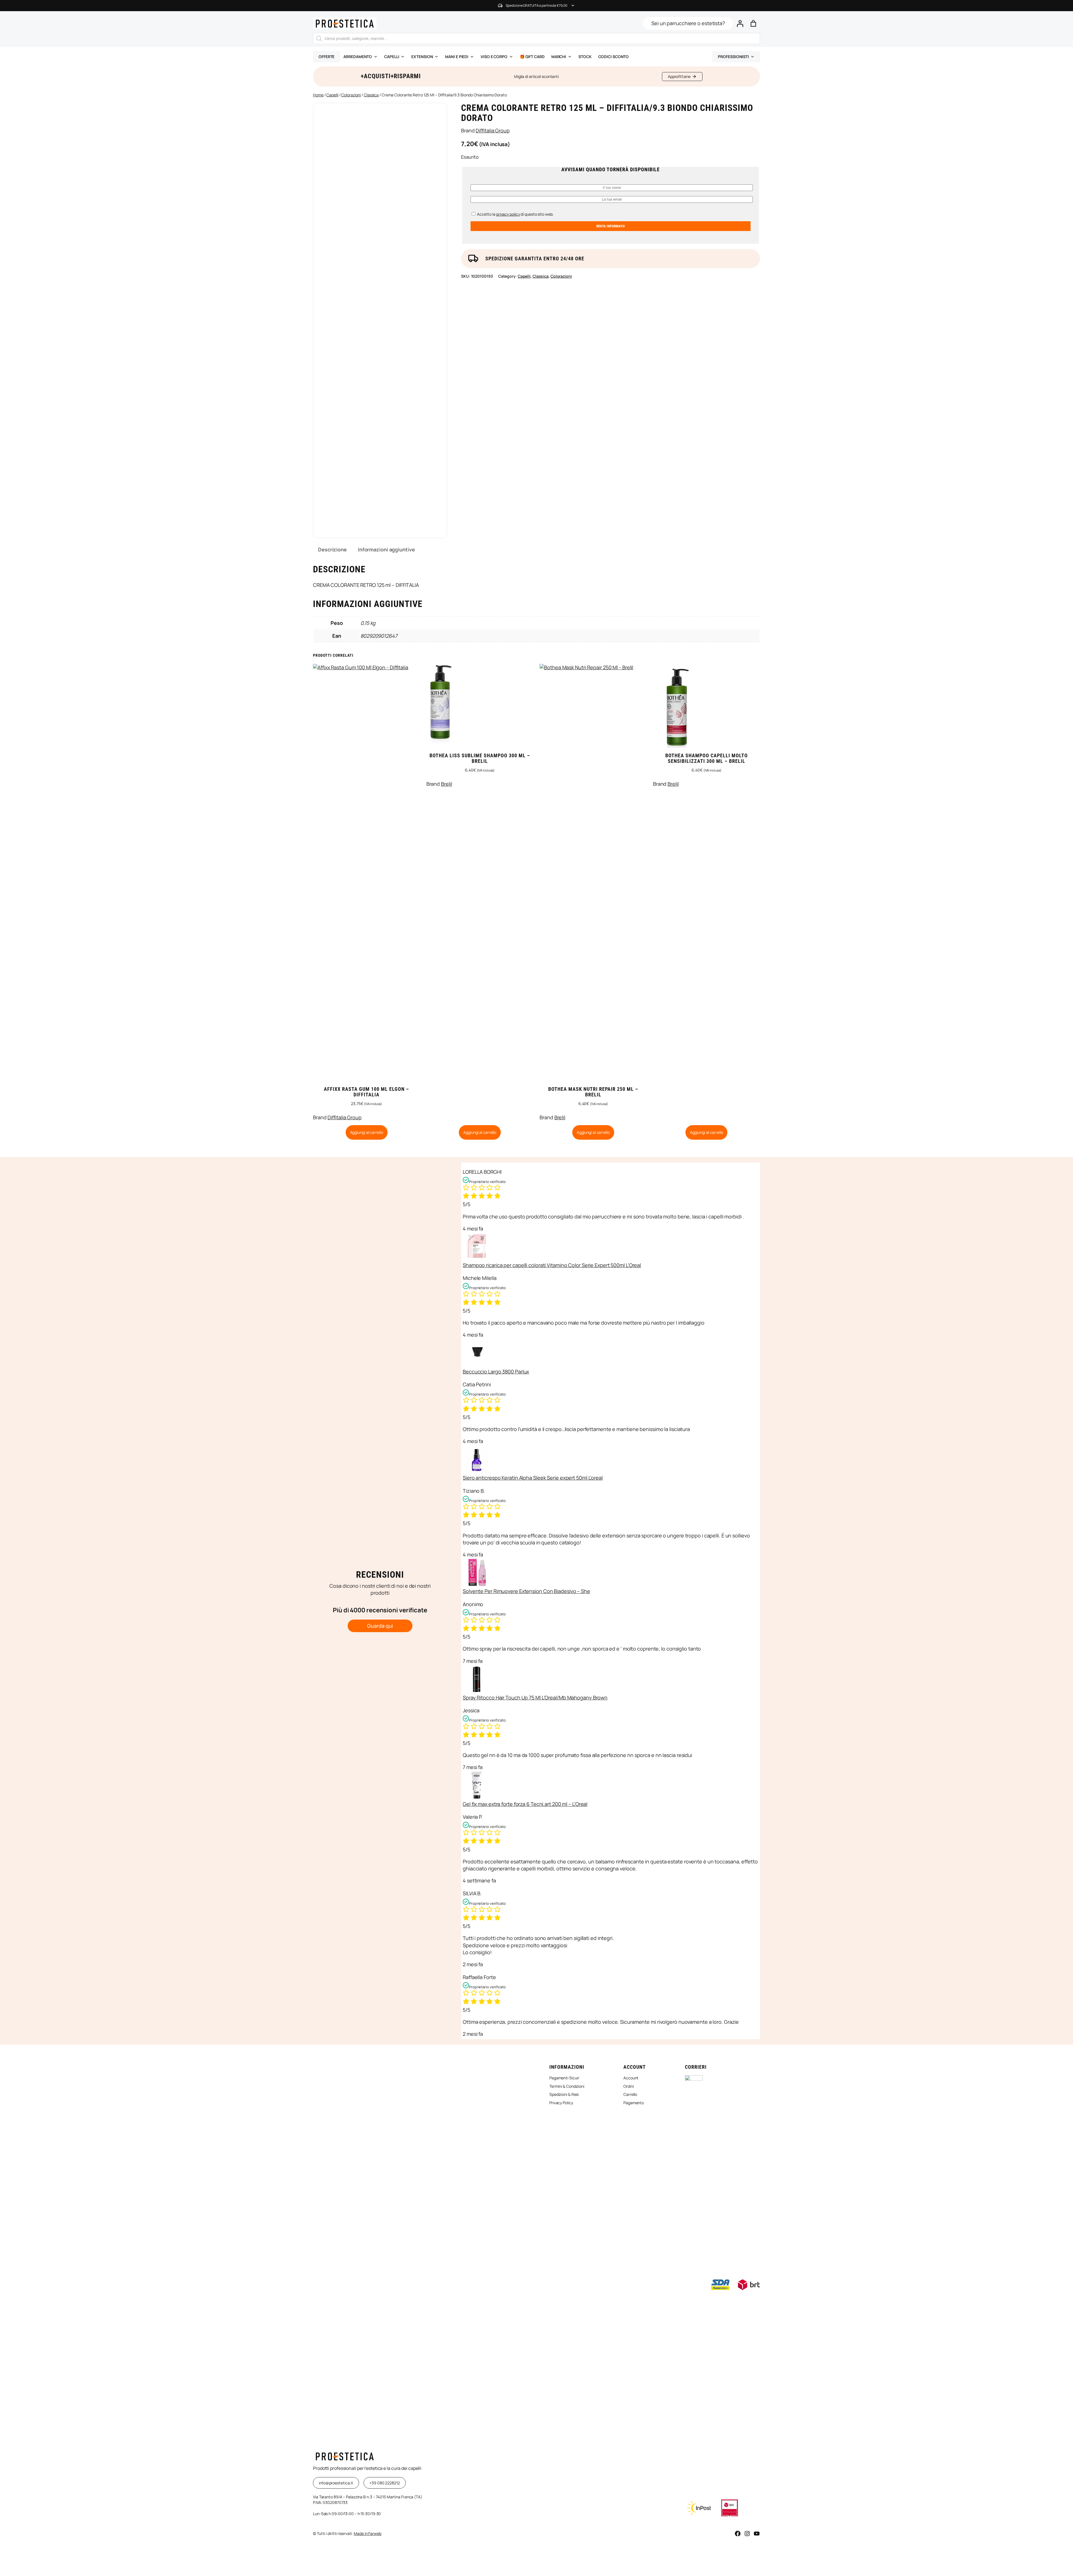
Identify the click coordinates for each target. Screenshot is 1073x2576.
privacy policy (508, 214)
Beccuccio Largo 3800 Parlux (496, 1372)
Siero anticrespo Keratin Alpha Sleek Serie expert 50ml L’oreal (533, 1478)
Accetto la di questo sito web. (515, 214)
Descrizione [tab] (332, 549)
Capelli (392, 57)
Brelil (446, 784)
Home (318, 95)
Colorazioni (351, 95)
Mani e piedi (457, 57)
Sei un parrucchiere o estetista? (688, 23)
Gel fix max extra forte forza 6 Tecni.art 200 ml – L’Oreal (525, 1804)
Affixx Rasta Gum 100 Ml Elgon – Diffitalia (366, 1092)
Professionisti (733, 57)
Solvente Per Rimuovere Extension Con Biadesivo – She (526, 1591)
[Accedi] (740, 23)
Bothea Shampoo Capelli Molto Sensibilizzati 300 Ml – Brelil (707, 758)
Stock (585, 57)
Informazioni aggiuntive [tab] (386, 549)
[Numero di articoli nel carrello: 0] (753, 23)
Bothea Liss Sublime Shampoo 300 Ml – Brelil (480, 758)
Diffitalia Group (492, 130)
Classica (371, 95)
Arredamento (358, 57)
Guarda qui (380, 1626)
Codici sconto (614, 57)
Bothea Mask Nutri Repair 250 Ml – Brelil (593, 1092)
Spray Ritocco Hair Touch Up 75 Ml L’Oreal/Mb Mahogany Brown (535, 1698)
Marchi (559, 57)
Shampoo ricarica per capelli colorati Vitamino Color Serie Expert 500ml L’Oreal (552, 1265)
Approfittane (679, 76)
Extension (422, 57)
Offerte (327, 57)
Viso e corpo (494, 57)
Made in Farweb (368, 2533)
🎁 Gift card (532, 57)
